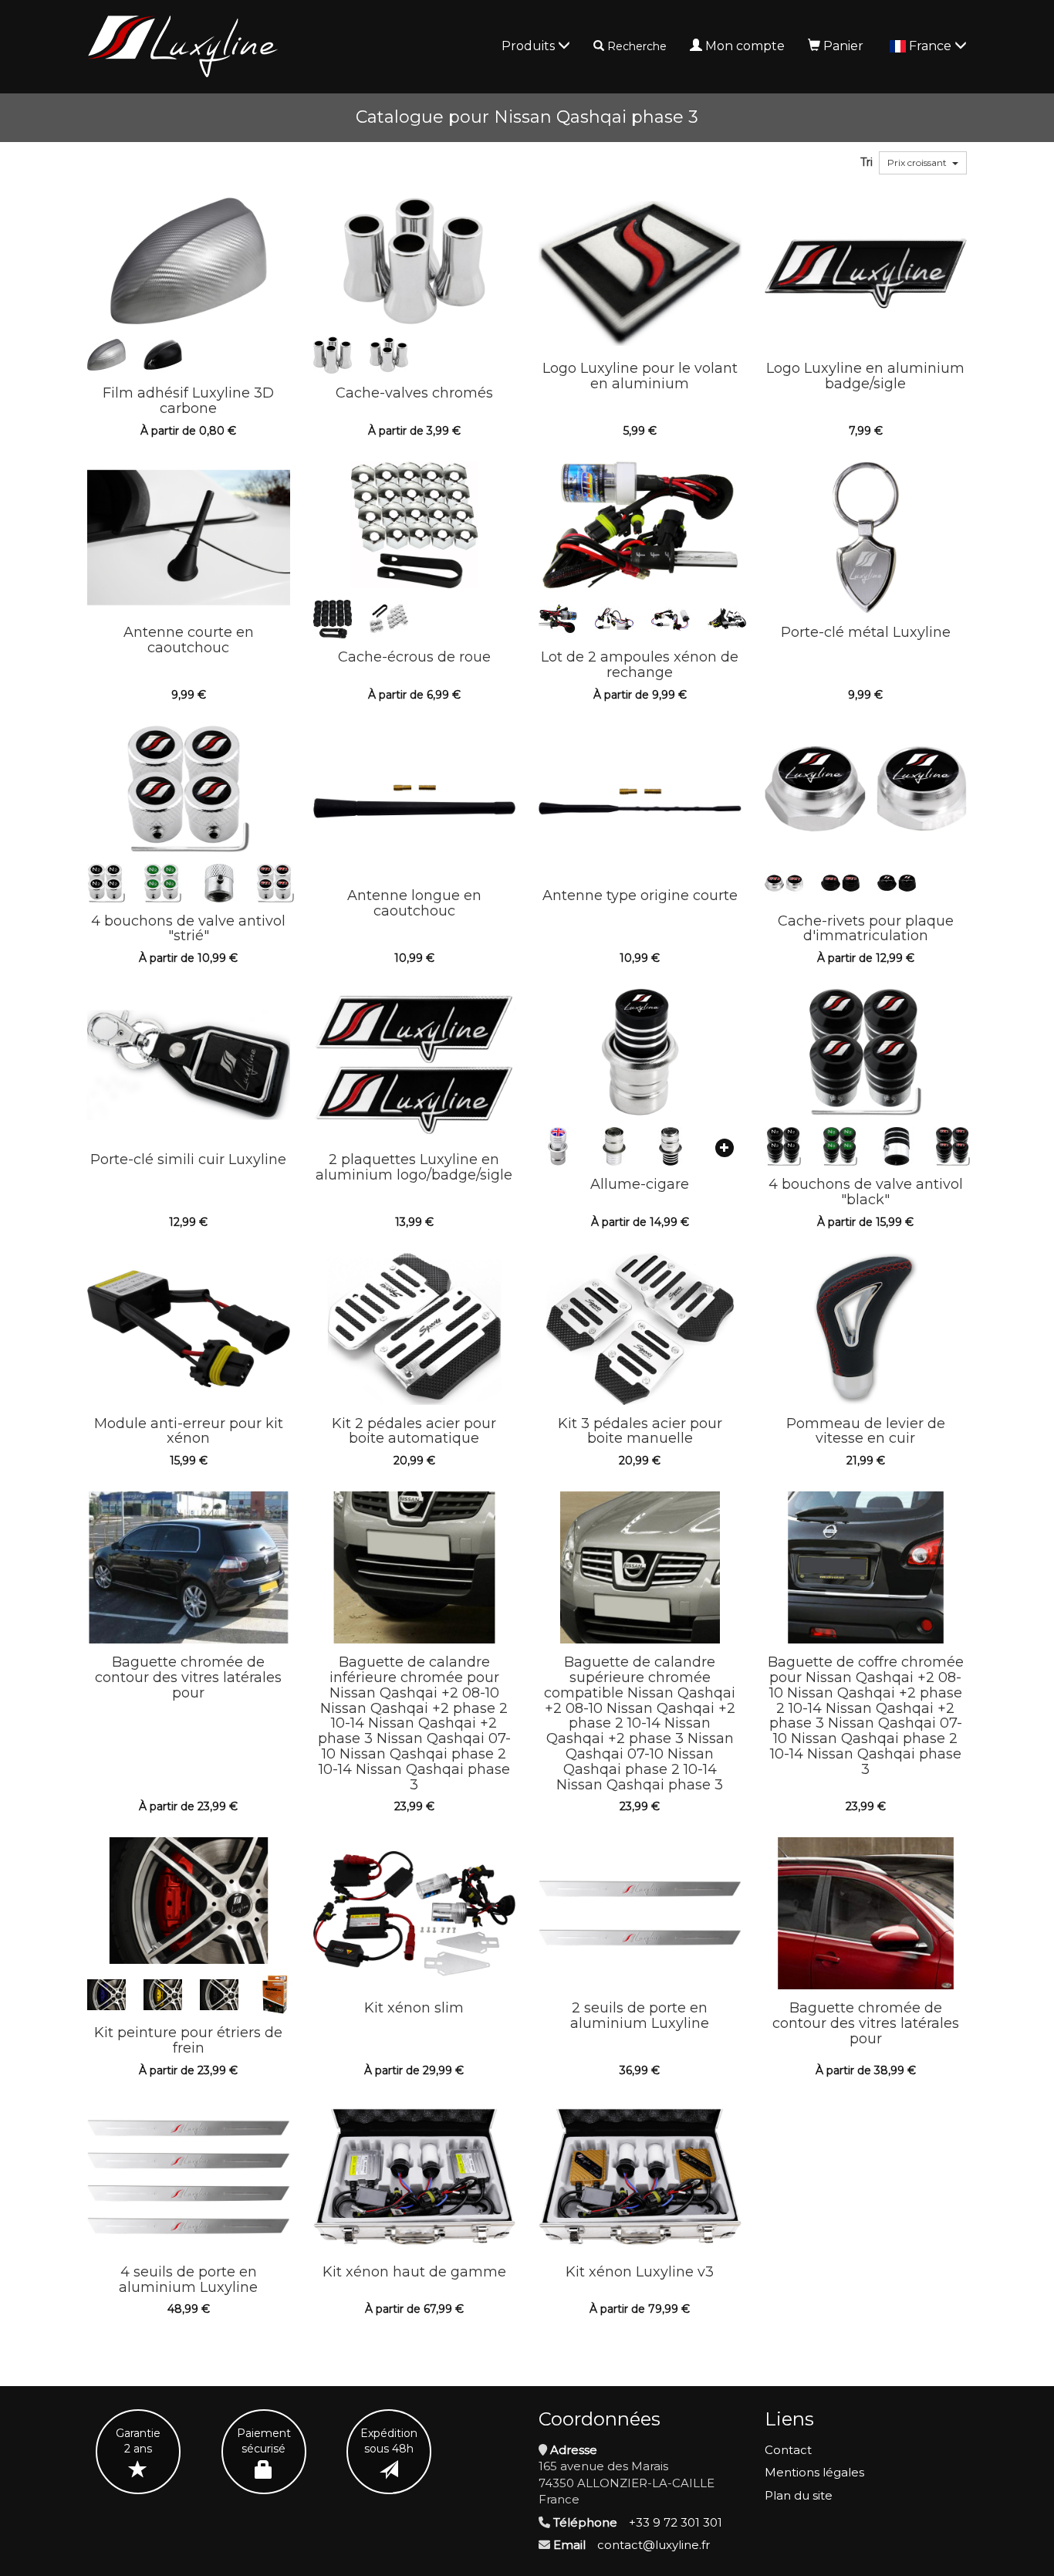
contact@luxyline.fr (654, 2545)
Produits (530, 46)
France (932, 46)
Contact (788, 2450)
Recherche (637, 46)
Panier (843, 46)
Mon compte (745, 46)
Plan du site (799, 2495)
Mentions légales (814, 2472)
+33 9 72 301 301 (676, 2522)
